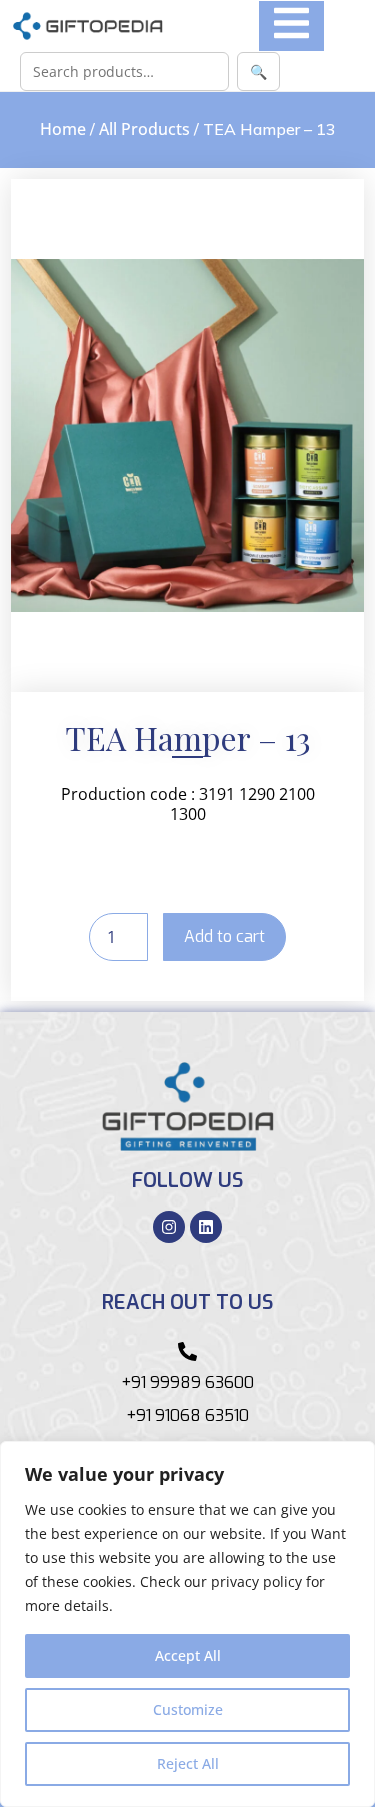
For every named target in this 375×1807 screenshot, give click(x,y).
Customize (188, 1709)
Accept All (188, 1655)
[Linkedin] (206, 1227)
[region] (187, 1624)
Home (63, 129)
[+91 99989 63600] (187, 1351)
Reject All (188, 1763)
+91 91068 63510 (187, 1415)
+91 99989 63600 (187, 1382)
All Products (144, 129)
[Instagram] (169, 1227)
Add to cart (224, 936)
